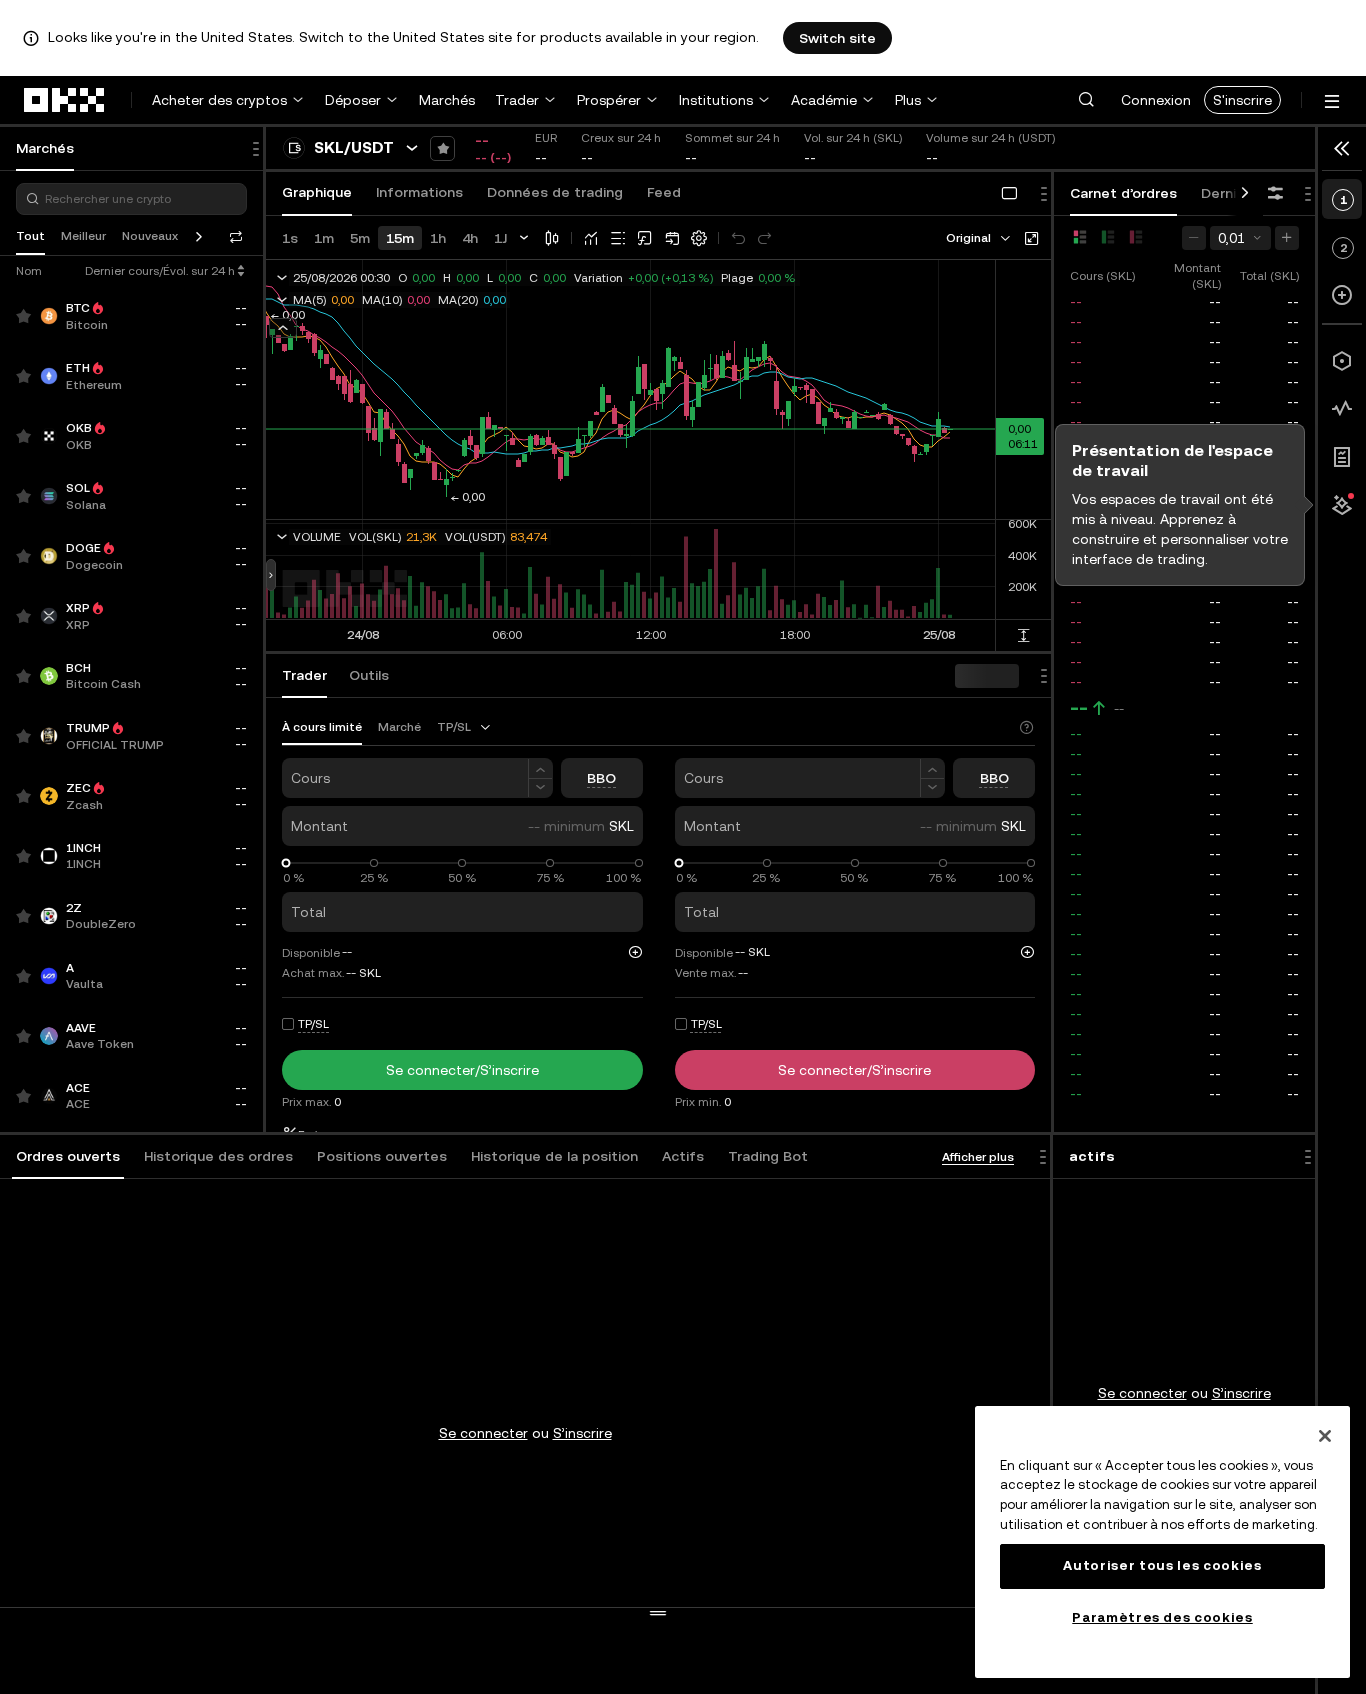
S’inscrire (582, 1433)
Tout (30, 236)
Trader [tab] (304, 675)
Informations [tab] (419, 192)
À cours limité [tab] (322, 727)
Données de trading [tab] (555, 192)
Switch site (837, 38)
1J (500, 238)
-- (1079, 708)
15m (400, 238)
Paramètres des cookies (1162, 1617)
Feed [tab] (664, 192)
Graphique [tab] (317, 192)
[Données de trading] (1342, 409)
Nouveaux (150, 236)
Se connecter (483, 1433)
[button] (1086, 100)
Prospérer (609, 100)
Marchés (447, 100)
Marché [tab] (399, 727)
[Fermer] (1325, 1436)
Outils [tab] (369, 675)
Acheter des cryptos (219, 100)
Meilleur (83, 236)
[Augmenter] (540, 768)
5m (360, 238)
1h (438, 238)
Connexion (1156, 100)
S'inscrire (1242, 100)
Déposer (353, 100)
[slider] (286, 863)
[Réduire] (540, 788)
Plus (908, 100)
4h (470, 238)
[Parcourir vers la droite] (1245, 194)
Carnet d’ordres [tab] (1123, 193)
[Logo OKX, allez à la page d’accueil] (65, 100)
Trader (517, 100)
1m (324, 238)
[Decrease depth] (1194, 238)
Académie (824, 100)
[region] (1162, 1542)
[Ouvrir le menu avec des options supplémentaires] (1332, 101)
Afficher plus (978, 1157)
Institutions (716, 100)
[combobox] (979, 238)
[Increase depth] (1287, 238)
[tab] (68, 1157)
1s (290, 238)
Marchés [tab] (45, 148)
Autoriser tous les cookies (1162, 1565)
